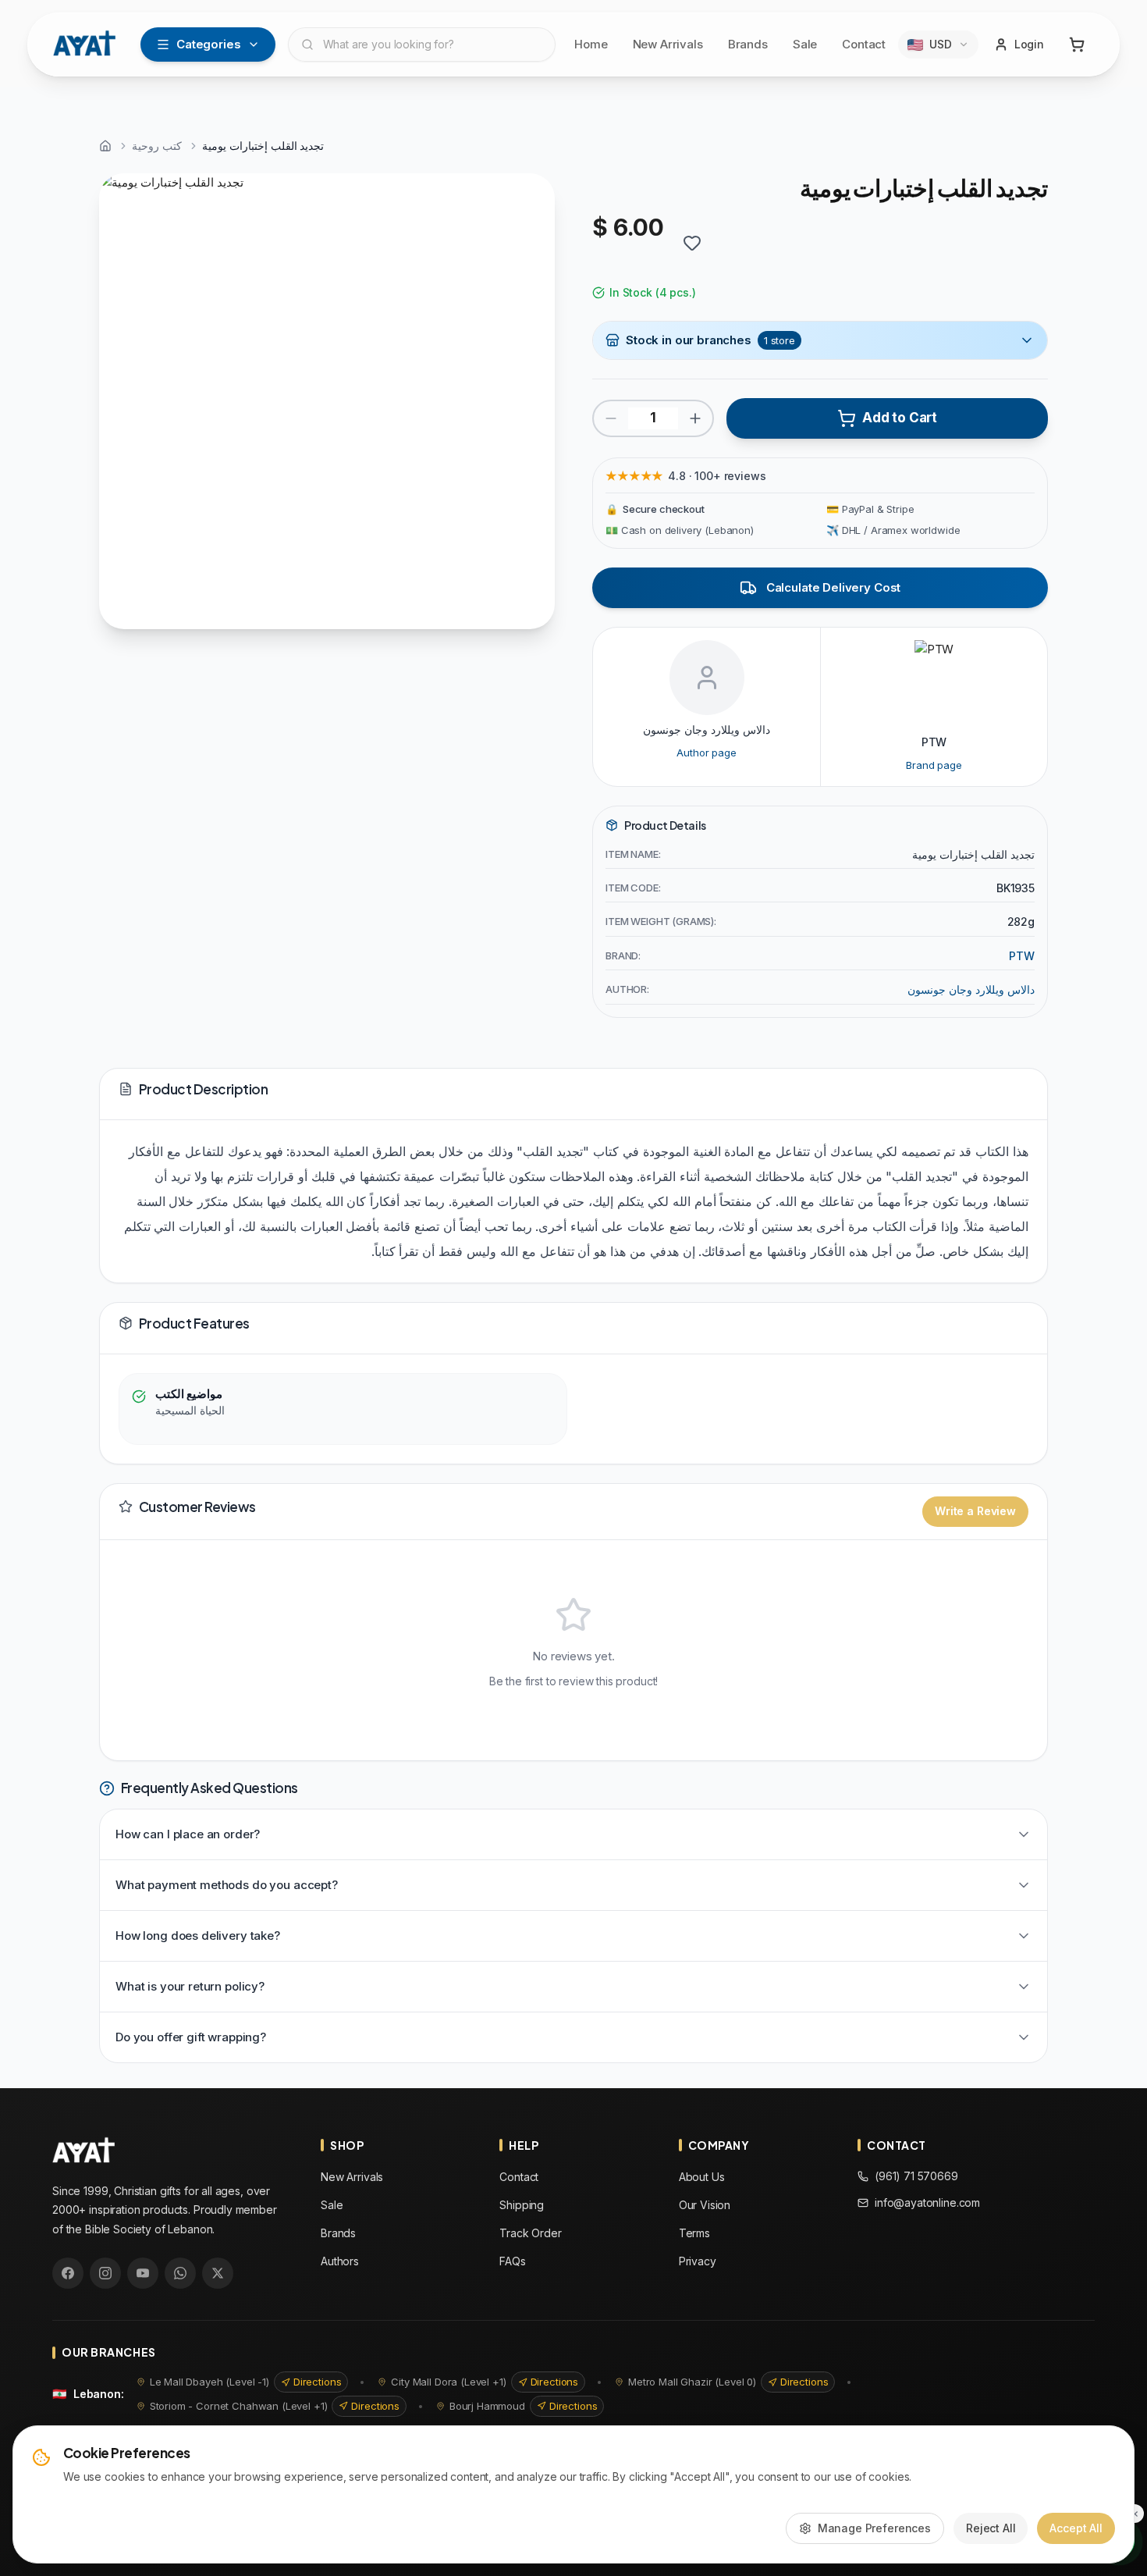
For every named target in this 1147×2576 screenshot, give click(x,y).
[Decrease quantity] (611, 418)
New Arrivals (668, 44)
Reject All (991, 2528)
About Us (702, 2177)
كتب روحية (157, 146)
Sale (805, 44)
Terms (694, 2233)
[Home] (105, 146)
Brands (748, 44)
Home (591, 44)
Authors (340, 2261)
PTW (1022, 956)
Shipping (522, 2205)
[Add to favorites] (692, 243)
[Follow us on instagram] (105, 2273)
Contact (864, 44)
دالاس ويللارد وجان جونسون (971, 989)
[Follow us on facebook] (68, 2273)
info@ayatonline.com (927, 2202)
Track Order (530, 2233)
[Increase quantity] (695, 418)
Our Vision (705, 2205)
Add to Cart (900, 418)
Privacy (698, 2261)
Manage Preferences (874, 2528)
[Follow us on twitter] (218, 2273)
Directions (318, 2382)
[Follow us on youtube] (143, 2273)
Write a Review (975, 1511)
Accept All (1076, 2528)
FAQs (512, 2261)
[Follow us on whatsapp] (180, 2273)
